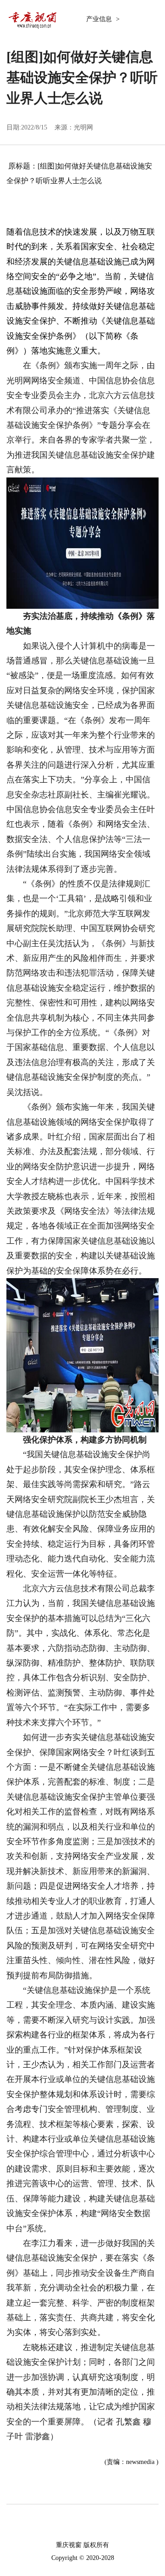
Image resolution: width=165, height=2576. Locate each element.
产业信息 (100, 19)
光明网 (83, 127)
